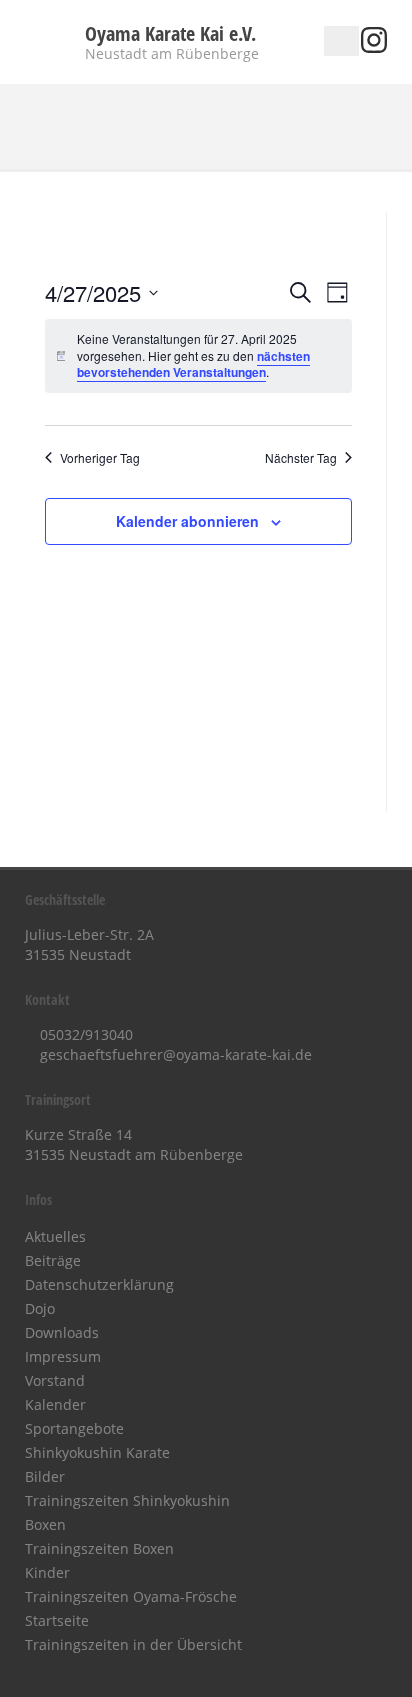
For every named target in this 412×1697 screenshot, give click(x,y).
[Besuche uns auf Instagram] (374, 47)
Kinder (47, 1572)
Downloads (62, 1332)
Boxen (45, 1524)
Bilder (45, 1476)
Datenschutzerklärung (99, 1284)
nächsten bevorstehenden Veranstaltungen (193, 364)
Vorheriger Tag (100, 458)
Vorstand (55, 1380)
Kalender (55, 1404)
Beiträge (53, 1260)
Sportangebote (74, 1428)
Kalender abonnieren (187, 521)
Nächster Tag (301, 458)
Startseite (57, 1620)
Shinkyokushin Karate (97, 1452)
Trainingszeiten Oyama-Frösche (131, 1596)
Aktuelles (55, 1236)
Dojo (40, 1308)
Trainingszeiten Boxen (99, 1548)
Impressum (63, 1356)
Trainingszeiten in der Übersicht (133, 1644)
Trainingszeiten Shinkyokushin (127, 1500)
